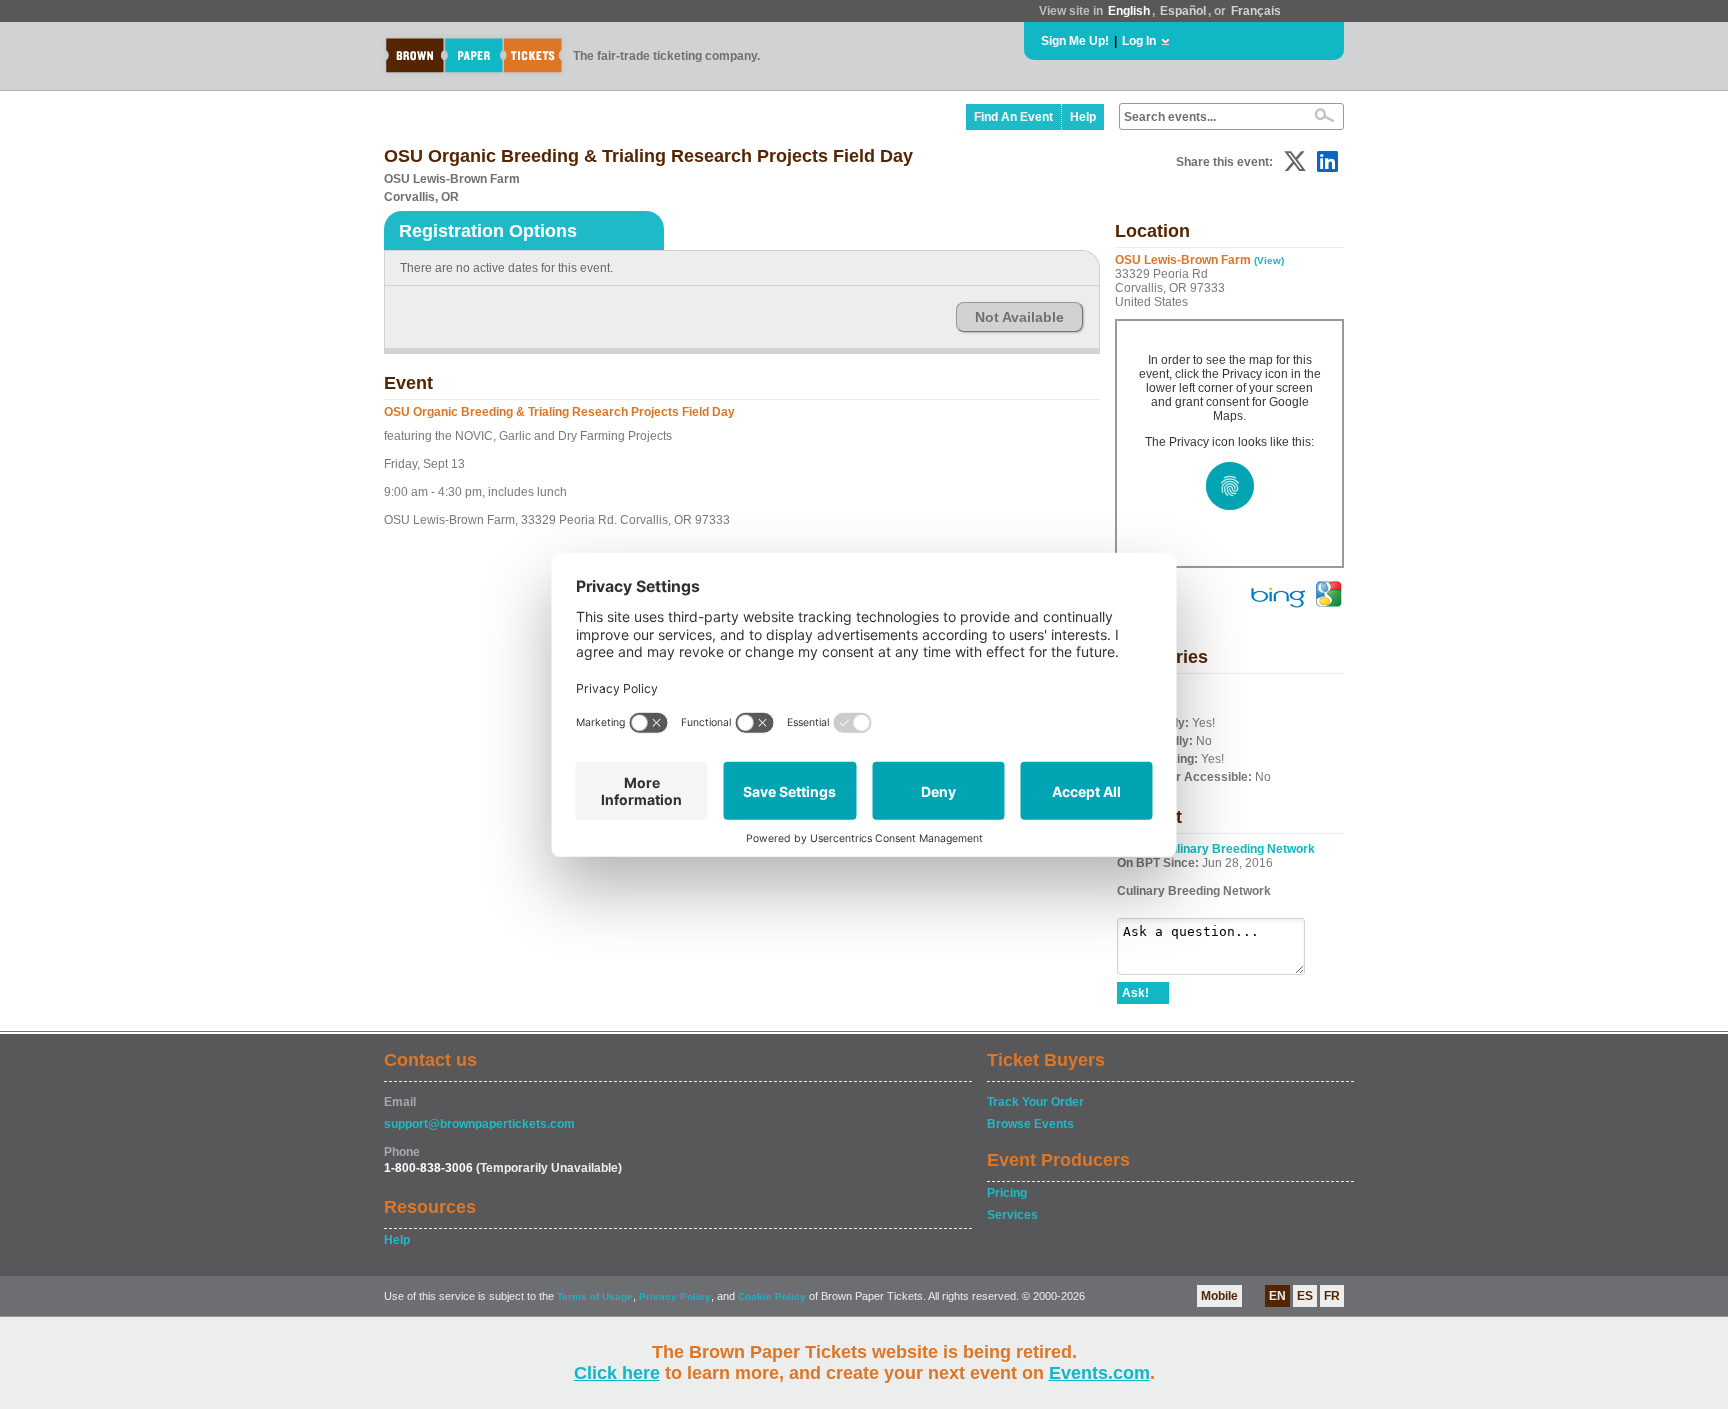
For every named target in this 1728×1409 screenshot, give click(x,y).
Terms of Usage (595, 1296)
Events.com (1099, 1373)
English (1129, 11)
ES (1305, 1296)
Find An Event (1013, 117)
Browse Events (1030, 1124)
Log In (1139, 41)
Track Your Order (1035, 1102)
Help (1083, 117)
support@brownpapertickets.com (479, 1124)
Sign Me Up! (1075, 41)
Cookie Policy (772, 1296)
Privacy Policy (675, 1296)
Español (1183, 11)
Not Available (1019, 317)
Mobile (1219, 1296)
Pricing (1007, 1193)
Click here (617, 1373)
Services (1012, 1215)
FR (1332, 1296)
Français (1256, 11)
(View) (1269, 260)
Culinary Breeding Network (1238, 849)
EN (1277, 1296)
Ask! (1135, 993)
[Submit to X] (1295, 161)
